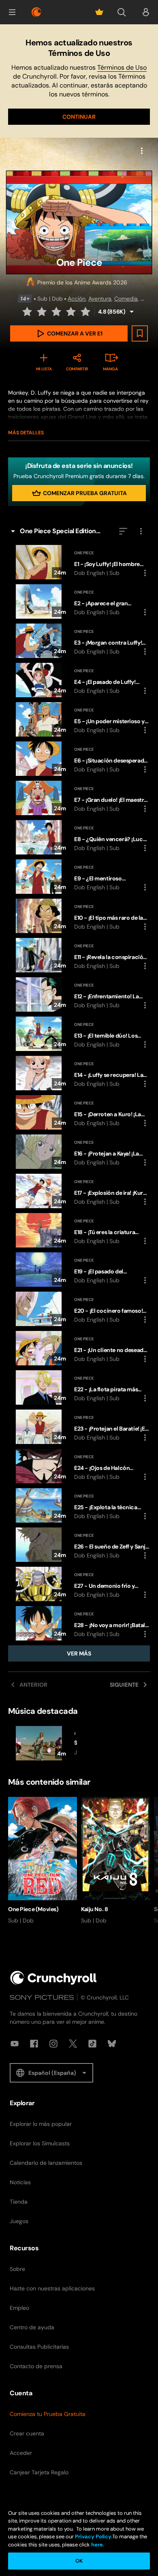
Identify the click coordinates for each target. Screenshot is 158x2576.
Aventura (100, 299)
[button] (12, 12)
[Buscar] (122, 12)
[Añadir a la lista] (140, 333)
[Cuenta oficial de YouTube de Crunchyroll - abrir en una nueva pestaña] (15, 2044)
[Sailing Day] (43, 1743)
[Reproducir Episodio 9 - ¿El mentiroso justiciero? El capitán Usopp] (79, 877)
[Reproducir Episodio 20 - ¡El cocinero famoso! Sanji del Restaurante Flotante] (79, 1309)
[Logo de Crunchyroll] (36, 12)
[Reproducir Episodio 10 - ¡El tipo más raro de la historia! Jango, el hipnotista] (79, 916)
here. (97, 2545)
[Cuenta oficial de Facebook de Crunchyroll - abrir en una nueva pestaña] (34, 2044)
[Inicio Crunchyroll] (53, 1978)
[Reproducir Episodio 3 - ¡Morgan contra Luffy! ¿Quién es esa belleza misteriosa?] (79, 641)
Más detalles (26, 433)
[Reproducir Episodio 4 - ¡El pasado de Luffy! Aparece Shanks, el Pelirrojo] (79, 680)
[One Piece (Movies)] (43, 1861)
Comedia (126, 299)
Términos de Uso (122, 67)
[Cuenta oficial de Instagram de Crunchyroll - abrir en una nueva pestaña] (53, 2044)
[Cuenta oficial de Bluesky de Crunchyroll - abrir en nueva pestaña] (112, 2044)
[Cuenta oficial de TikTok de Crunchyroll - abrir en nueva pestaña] (92, 2044)
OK (79, 2561)
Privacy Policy (93, 2536)
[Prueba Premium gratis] (99, 12)
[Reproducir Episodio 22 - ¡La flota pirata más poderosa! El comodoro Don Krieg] (79, 1387)
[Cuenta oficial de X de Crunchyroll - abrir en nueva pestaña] (73, 2044)
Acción (77, 299)
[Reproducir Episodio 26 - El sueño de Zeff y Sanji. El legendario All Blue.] (79, 1545)
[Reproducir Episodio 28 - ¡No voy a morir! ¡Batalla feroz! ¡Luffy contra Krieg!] (79, 1623)
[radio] (28, 312)
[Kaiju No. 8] (115, 1861)
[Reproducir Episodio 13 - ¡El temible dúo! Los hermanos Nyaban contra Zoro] (79, 1034)
